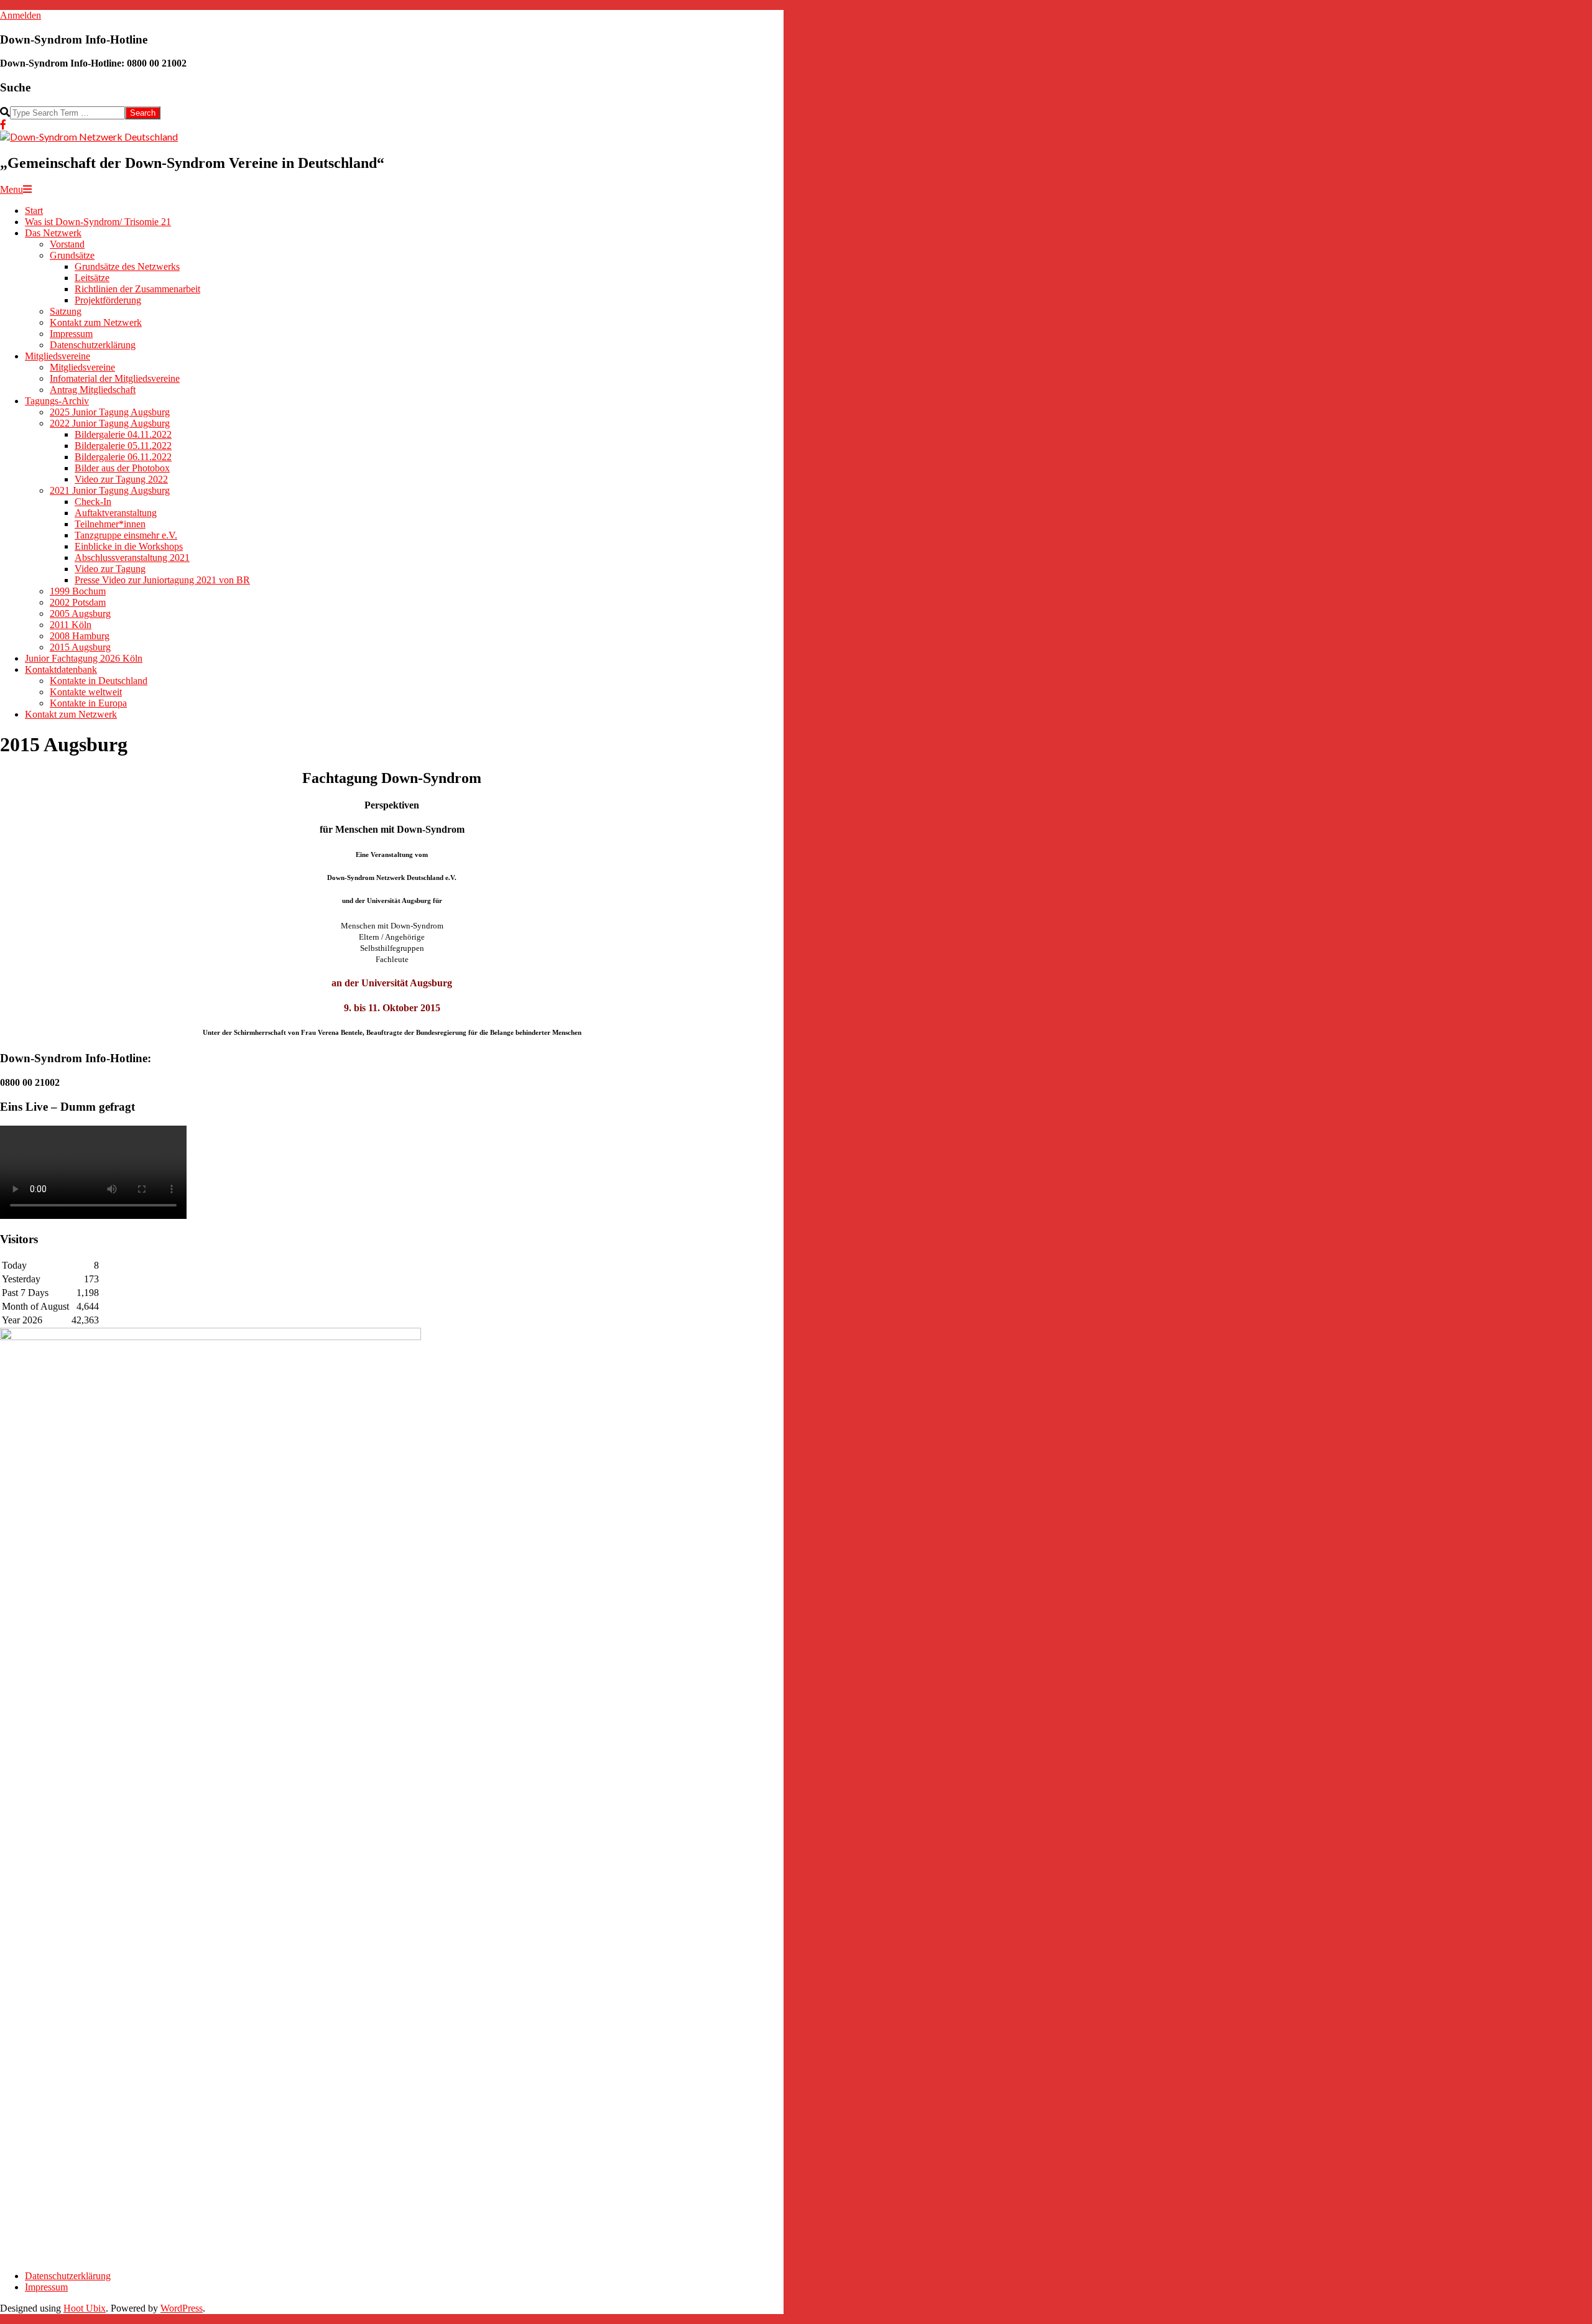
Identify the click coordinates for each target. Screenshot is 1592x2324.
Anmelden (21, 15)
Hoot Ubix (85, 2308)
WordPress (182, 2308)
